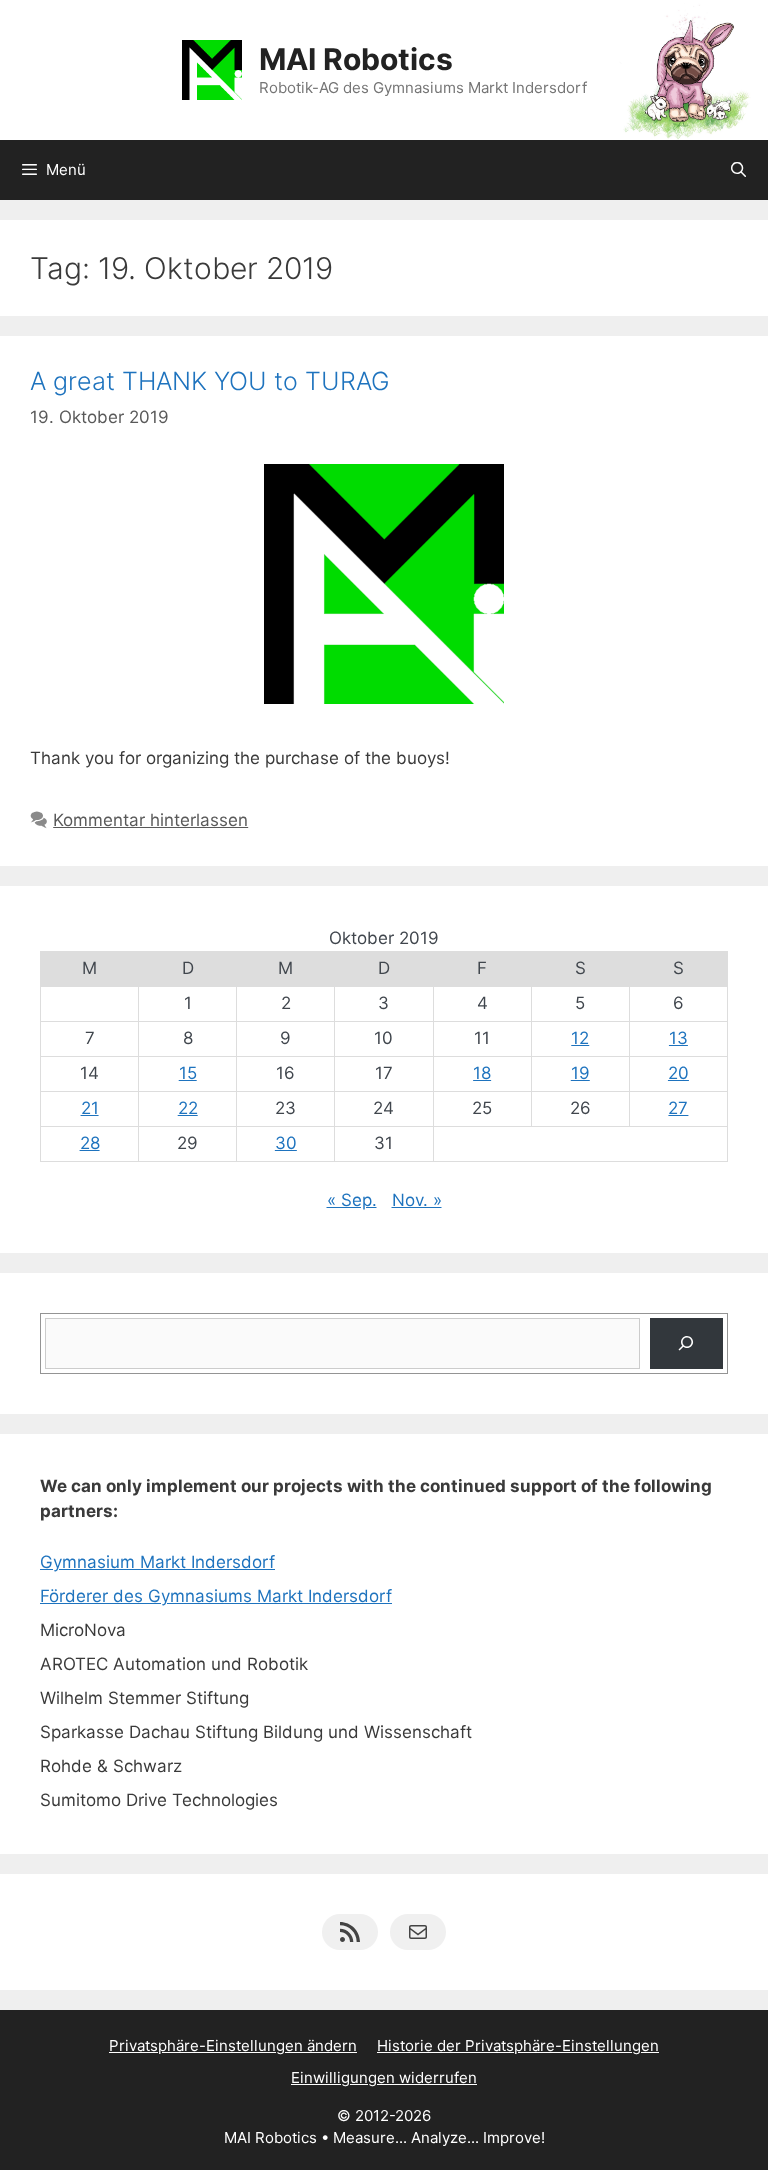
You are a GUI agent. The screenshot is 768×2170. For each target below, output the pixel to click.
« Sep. (352, 1200)
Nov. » (417, 1200)
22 (188, 1108)
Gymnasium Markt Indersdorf (157, 1562)
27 (678, 1108)
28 (90, 1143)
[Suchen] (686, 1343)
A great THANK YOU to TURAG (210, 381)
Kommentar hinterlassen (150, 820)
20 (678, 1073)
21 (90, 1108)
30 (286, 1143)
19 (580, 1073)
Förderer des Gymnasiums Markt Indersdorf (216, 1596)
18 (482, 1073)
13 (678, 1038)
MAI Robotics (356, 59)
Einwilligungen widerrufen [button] (384, 2077)
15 (188, 1073)
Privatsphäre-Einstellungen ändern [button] (233, 2045)
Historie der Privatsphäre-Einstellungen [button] (518, 2045)
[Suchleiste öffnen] (738, 170)
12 (580, 1038)
